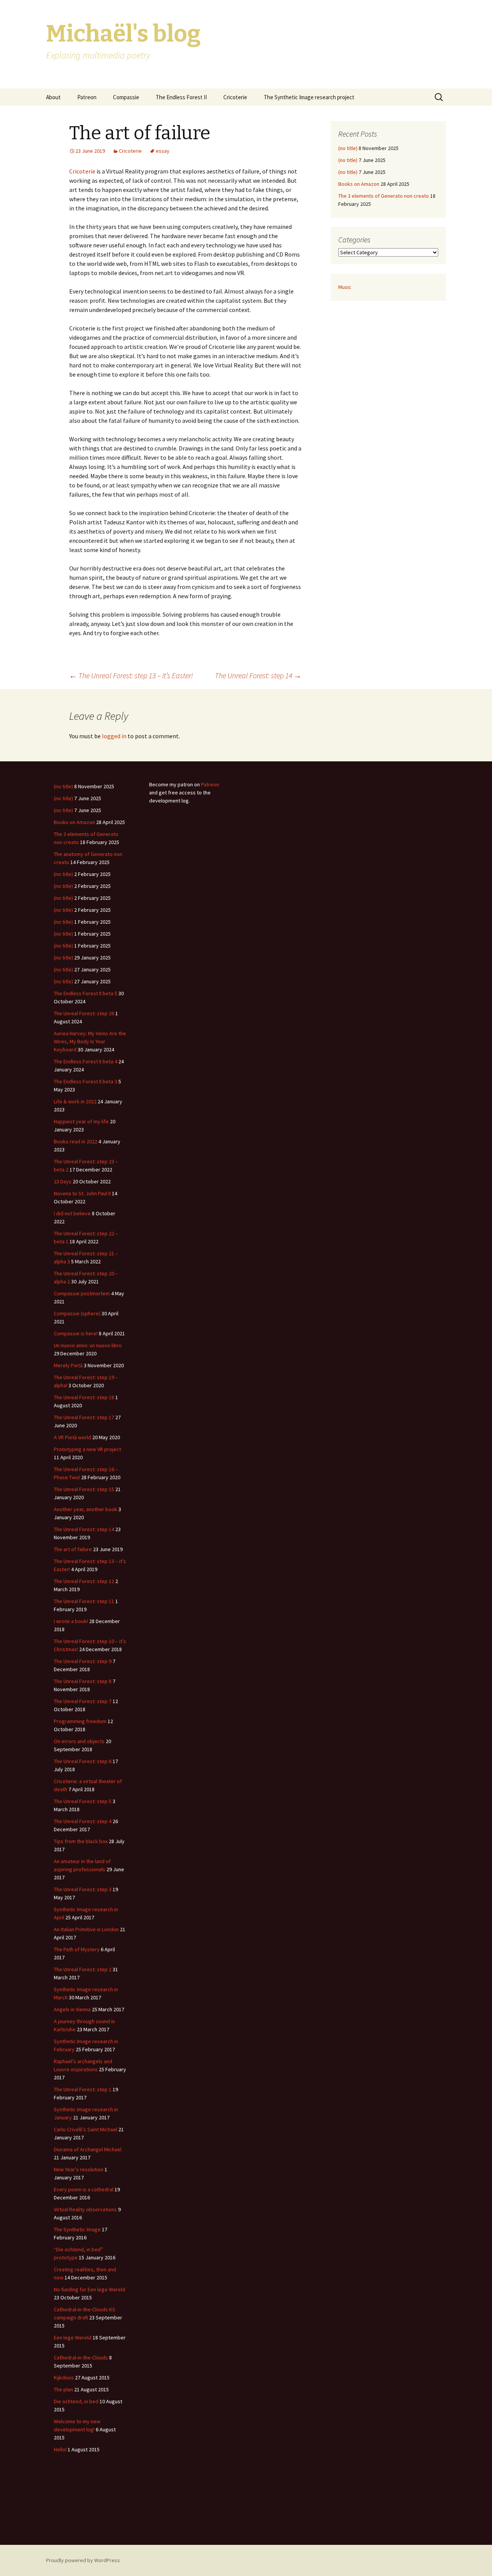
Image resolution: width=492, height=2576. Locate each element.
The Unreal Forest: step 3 (83, 1889)
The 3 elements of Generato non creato (384, 196)
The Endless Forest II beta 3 (86, 1081)
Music (345, 287)
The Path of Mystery (77, 1949)
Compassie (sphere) (77, 1313)
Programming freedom (80, 1721)
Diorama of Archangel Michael (88, 2149)
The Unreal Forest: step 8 (83, 1681)
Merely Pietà (68, 1365)
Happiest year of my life (81, 1121)
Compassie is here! (76, 1333)
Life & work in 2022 (75, 1101)
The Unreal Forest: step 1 (83, 2089)
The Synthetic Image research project (309, 97)
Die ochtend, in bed (76, 2401)
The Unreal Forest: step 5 (83, 1801)
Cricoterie (235, 97)
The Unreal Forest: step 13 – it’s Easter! (131, 675)
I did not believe (72, 1213)
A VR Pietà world (72, 1437)
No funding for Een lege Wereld (90, 2289)
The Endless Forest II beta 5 (86, 993)
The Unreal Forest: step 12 (84, 1581)
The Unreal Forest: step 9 (83, 1661)
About (53, 97)
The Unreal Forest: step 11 (84, 1601)
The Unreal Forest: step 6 (83, 1761)
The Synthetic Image (77, 2229)
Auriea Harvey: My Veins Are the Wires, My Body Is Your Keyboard (90, 1041)
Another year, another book (86, 1509)
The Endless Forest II (181, 97)
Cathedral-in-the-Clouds (81, 2357)
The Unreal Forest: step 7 (83, 1701)
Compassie (126, 97)
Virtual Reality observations (85, 2209)
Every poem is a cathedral (84, 2189)
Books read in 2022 (76, 1141)
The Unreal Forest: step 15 (84, 1489)
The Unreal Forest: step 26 (84, 1013)
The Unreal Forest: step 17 (84, 1417)
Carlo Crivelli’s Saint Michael (86, 2129)
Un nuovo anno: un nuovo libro (88, 1345)
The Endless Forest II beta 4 (86, 1061)
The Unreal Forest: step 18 (84, 1397)
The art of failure (73, 1549)
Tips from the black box (81, 1841)
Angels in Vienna (72, 2009)
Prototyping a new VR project (87, 1449)
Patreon (87, 97)
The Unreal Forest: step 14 (258, 675)
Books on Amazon (359, 184)
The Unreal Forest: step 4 (83, 1821)
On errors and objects (79, 1741)
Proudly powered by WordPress (83, 2560)
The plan (63, 2389)
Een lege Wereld (73, 2337)
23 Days (63, 1181)
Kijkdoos (64, 2377)
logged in (114, 736)
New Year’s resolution (79, 2169)
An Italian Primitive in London (86, 1929)
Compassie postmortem (82, 1293)
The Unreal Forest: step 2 (83, 1969)
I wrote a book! (71, 1621)
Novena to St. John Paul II (82, 1193)
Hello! (60, 2449)
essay (163, 151)
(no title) (348, 148)
